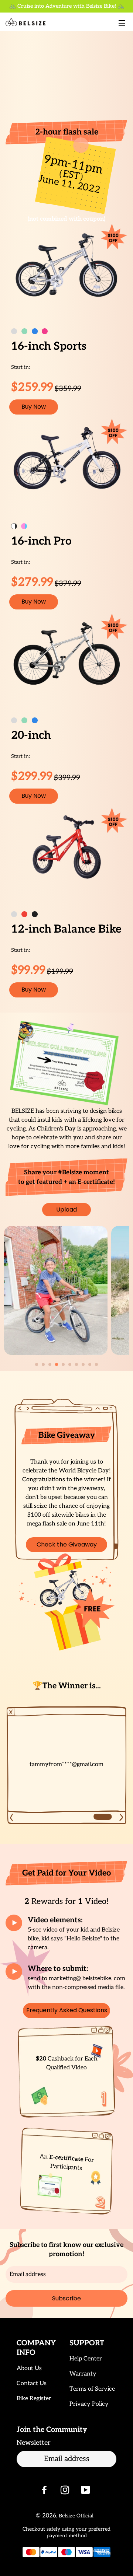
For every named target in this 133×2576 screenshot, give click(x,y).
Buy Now (34, 407)
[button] (37, 1364)
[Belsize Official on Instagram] (66, 2492)
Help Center (86, 2359)
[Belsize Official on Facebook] (45, 2492)
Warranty (83, 2374)
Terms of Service (92, 2389)
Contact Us (32, 2383)
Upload (66, 1210)
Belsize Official (76, 2516)
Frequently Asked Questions (67, 2010)
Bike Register (34, 2399)
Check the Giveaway (67, 1544)
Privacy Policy (89, 2404)
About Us (29, 2368)
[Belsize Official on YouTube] (86, 2492)
